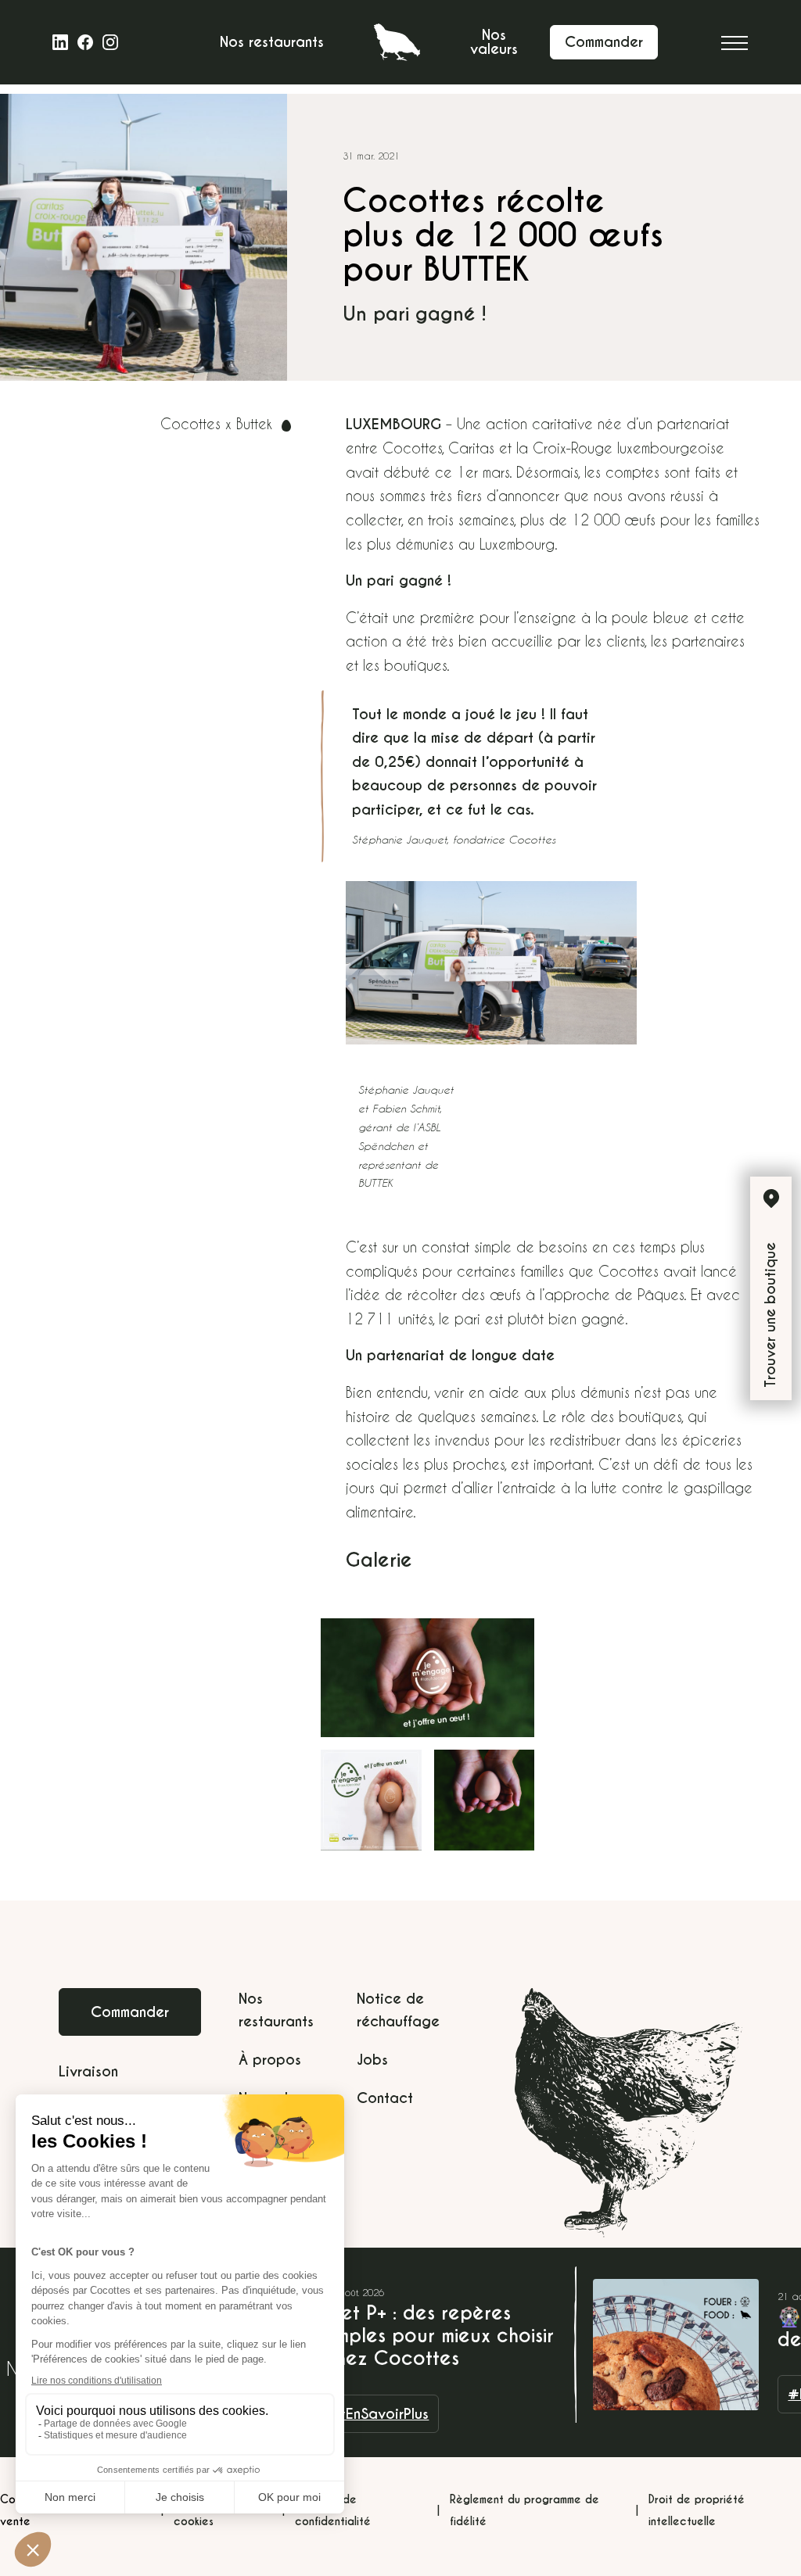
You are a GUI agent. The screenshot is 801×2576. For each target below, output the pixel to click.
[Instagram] (110, 42)
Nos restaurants (272, 42)
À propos (270, 2060)
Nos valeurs (494, 42)
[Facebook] (85, 42)
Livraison (88, 2071)
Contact (385, 2098)
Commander (130, 2012)
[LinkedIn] (60, 42)
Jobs (372, 2060)
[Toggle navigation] (735, 42)
